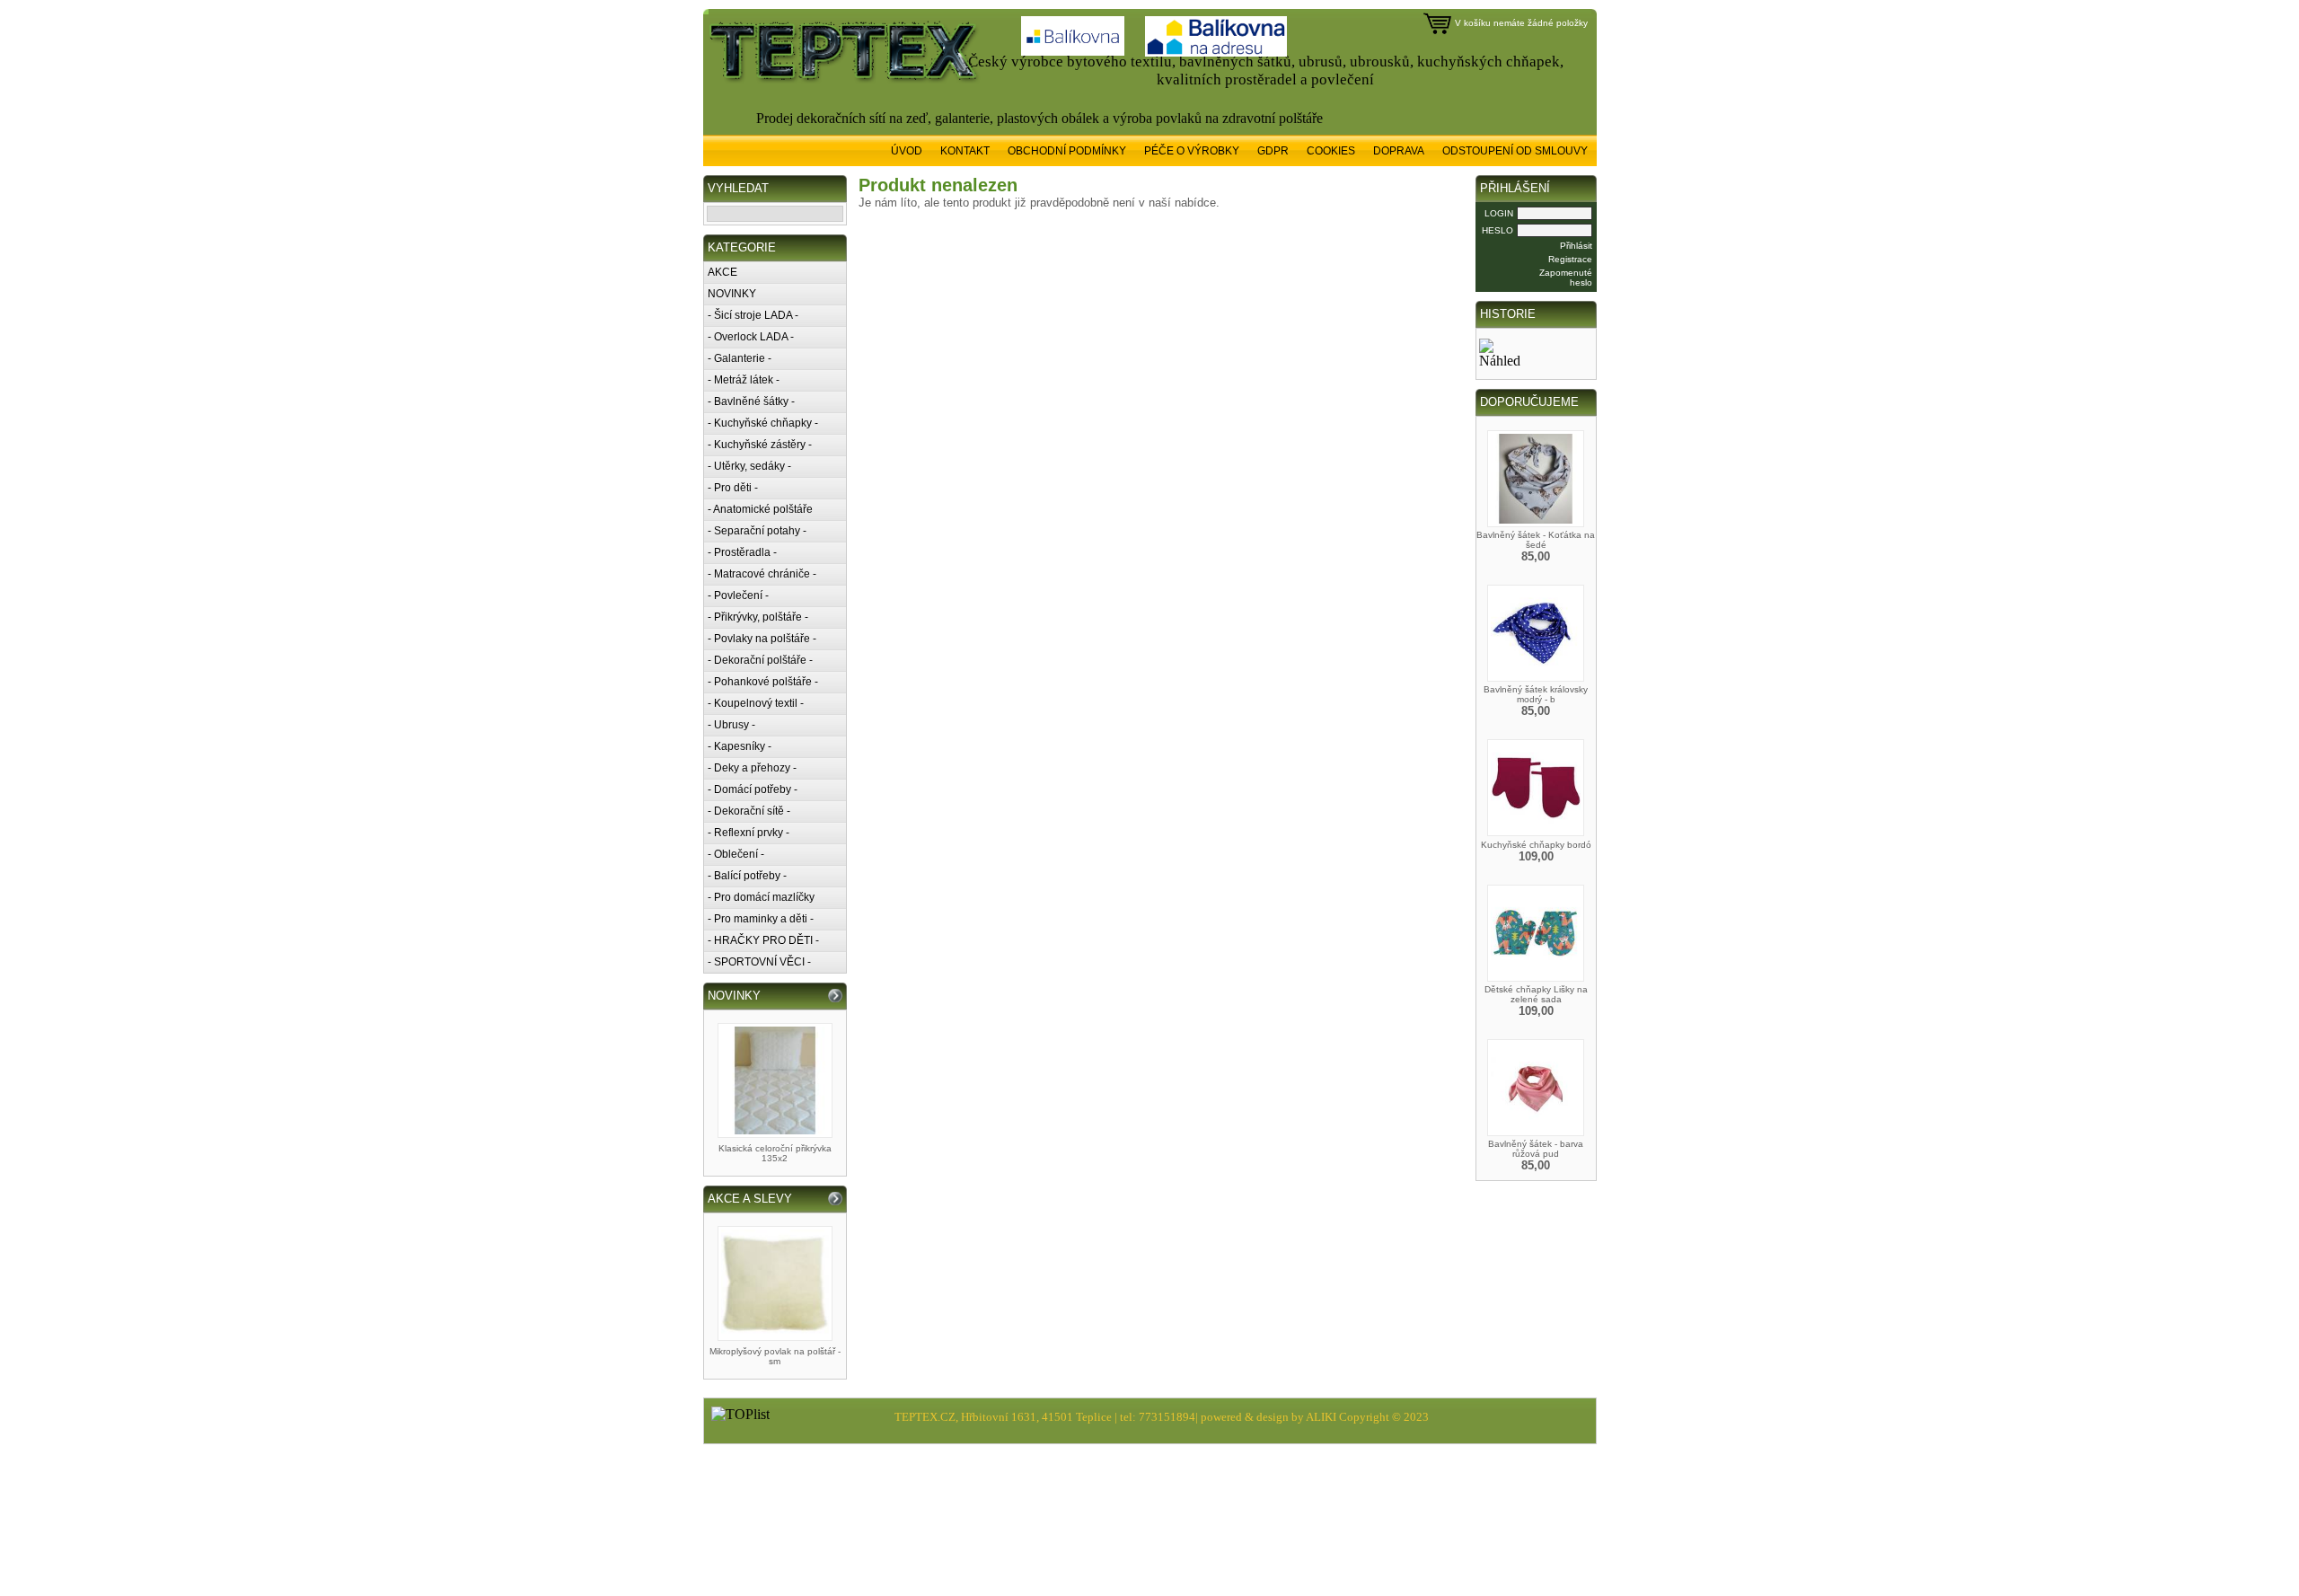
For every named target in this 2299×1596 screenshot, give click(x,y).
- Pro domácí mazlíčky (761, 897)
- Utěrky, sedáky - (749, 466)
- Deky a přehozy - (752, 768)
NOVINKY (732, 294)
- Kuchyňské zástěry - (760, 445)
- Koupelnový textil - (756, 703)
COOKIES (1331, 151)
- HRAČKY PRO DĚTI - (763, 940)
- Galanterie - (740, 358)
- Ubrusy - (731, 725)
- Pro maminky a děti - (761, 919)
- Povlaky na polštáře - (762, 639)
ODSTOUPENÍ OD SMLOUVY (1515, 151)
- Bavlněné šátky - (751, 401)
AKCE (722, 272)
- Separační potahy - (757, 531)
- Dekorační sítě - (749, 811)
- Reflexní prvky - (749, 833)
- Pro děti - (733, 488)
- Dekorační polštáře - (760, 660)
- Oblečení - (736, 854)
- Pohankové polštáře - (763, 682)
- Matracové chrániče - (762, 574)
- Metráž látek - (744, 380)
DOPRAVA (1399, 151)
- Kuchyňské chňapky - (763, 423)
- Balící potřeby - (747, 876)
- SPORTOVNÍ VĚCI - (759, 962)
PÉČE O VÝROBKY (1192, 151)
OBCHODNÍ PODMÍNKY (1067, 151)
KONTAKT (965, 151)
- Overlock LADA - (751, 337)
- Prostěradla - (742, 552)
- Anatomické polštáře (760, 509)
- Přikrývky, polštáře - (758, 617)
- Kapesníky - (740, 746)
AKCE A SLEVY (750, 1199)
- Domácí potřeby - (753, 789)
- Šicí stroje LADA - (753, 315)
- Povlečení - (738, 595)
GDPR (1273, 151)
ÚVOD (907, 151)
